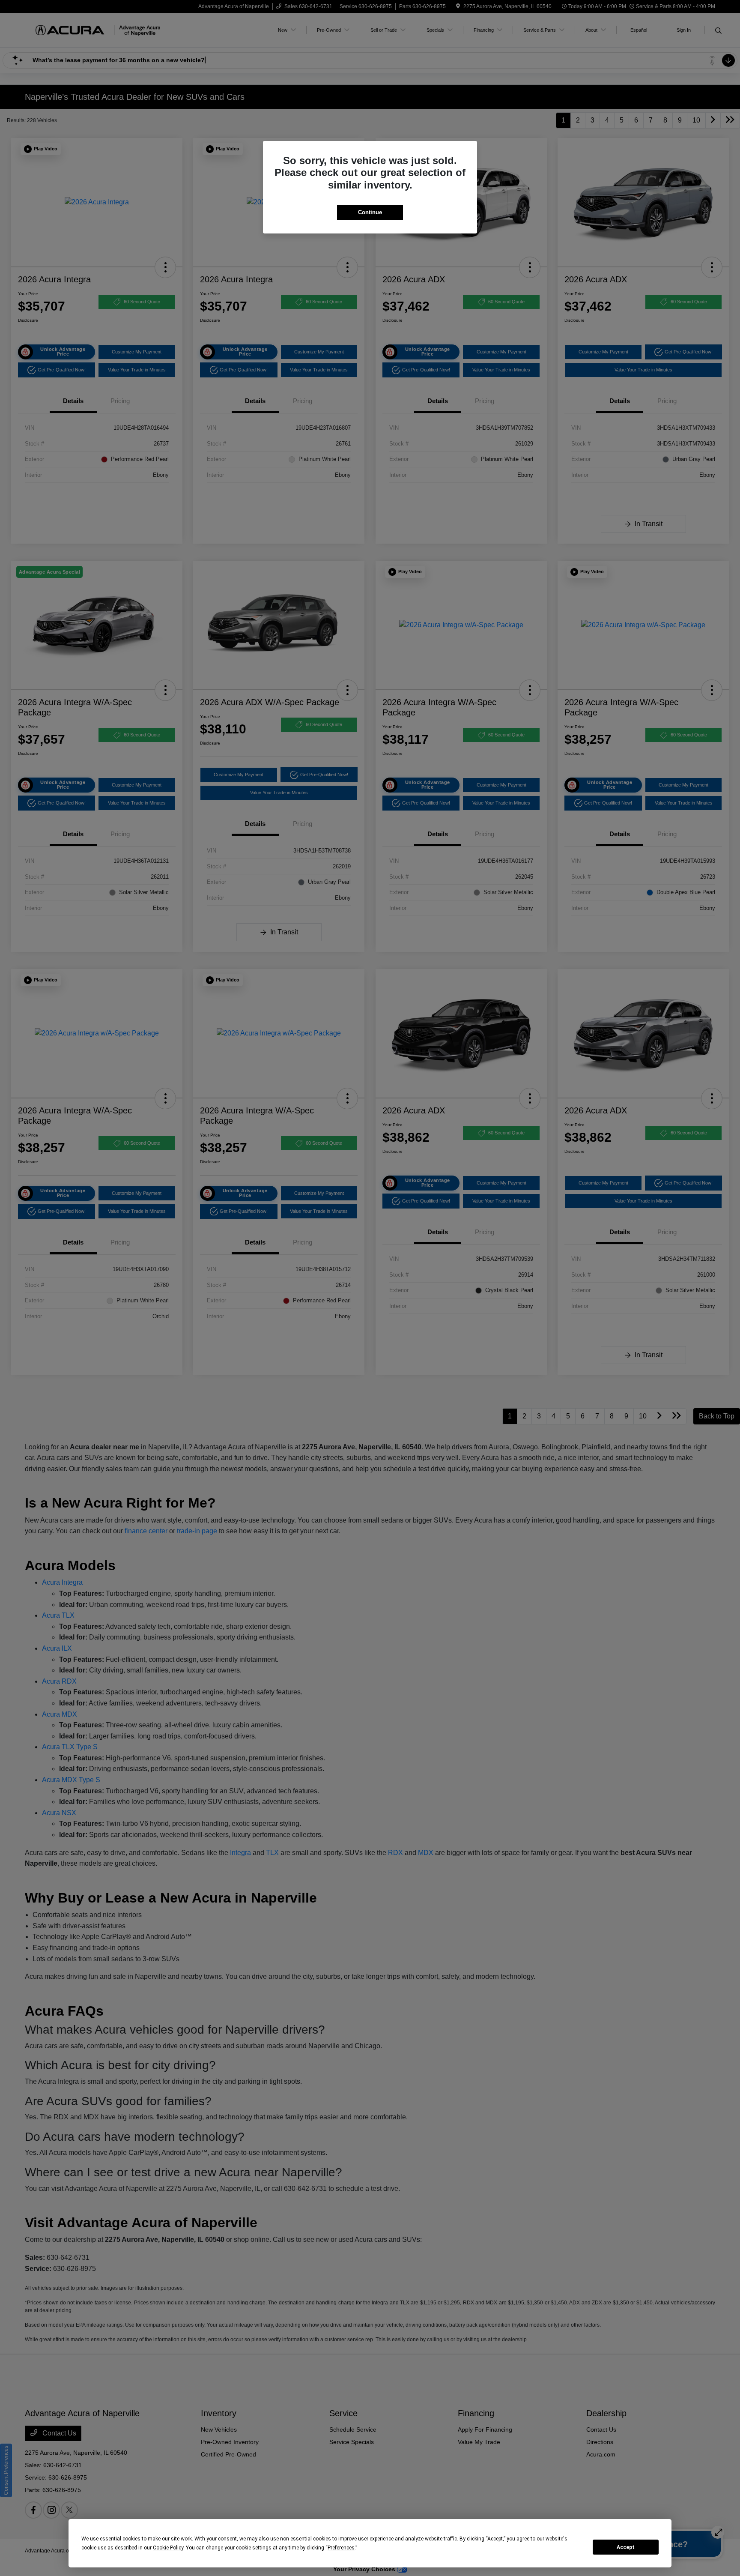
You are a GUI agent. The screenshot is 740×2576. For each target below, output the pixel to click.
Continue (370, 212)
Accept (626, 2547)
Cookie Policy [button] (168, 2548)
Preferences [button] (341, 2548)
